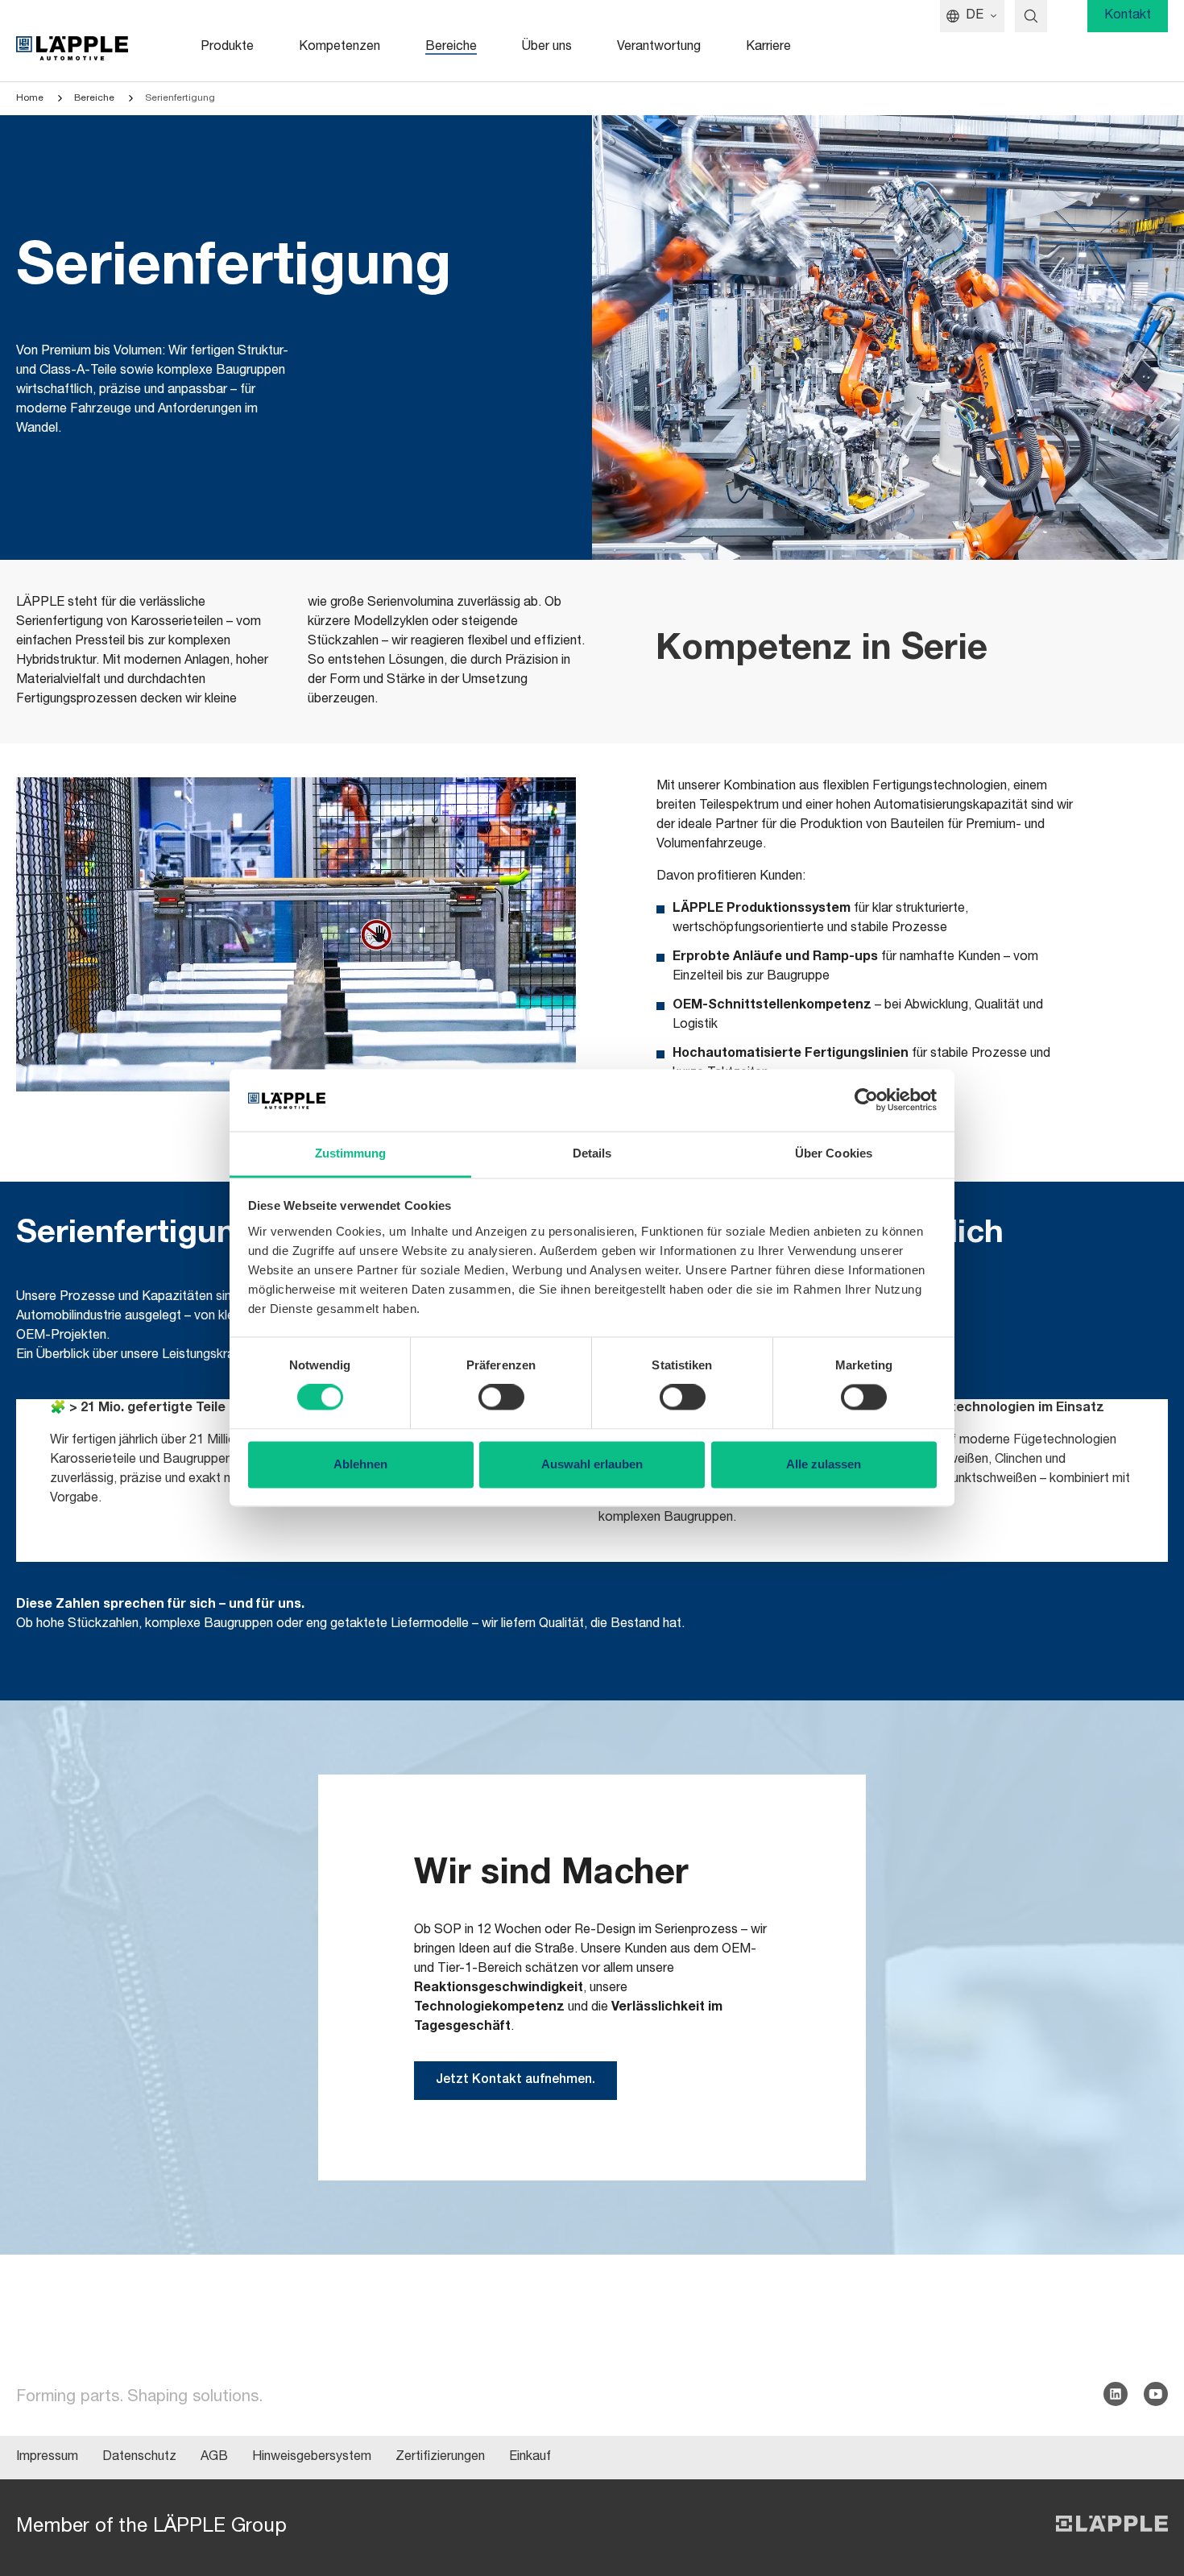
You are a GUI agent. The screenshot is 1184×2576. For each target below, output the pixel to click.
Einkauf (530, 2458)
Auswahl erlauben (592, 1464)
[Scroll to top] (1149, 2484)
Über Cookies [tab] (834, 1153)
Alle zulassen (824, 1464)
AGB (214, 2458)
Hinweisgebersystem (312, 2458)
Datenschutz (139, 2458)
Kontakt (1128, 16)
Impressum (47, 2458)
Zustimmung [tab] (351, 1153)
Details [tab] (592, 1153)
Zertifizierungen (440, 2458)
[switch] (501, 1398)
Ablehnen (360, 1464)
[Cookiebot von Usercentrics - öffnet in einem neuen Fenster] (866, 1100)
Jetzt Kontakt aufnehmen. (515, 2081)
